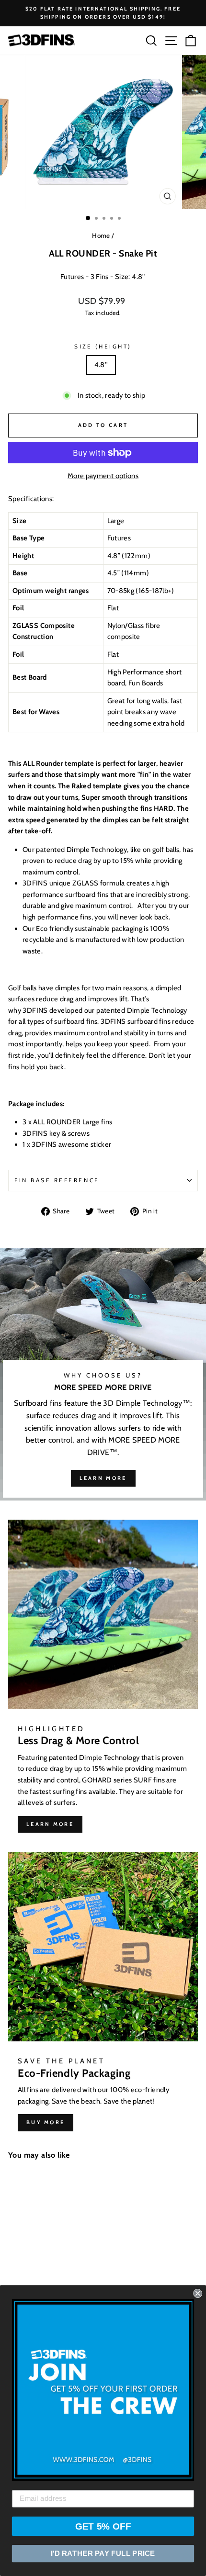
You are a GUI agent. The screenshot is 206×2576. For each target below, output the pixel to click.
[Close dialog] (198, 2293)
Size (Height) (103, 347)
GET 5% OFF (103, 2526)
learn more (103, 1478)
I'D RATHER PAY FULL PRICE (103, 2554)
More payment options (103, 476)
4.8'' (101, 365)
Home (101, 235)
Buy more (46, 2122)
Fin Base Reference (57, 1180)
